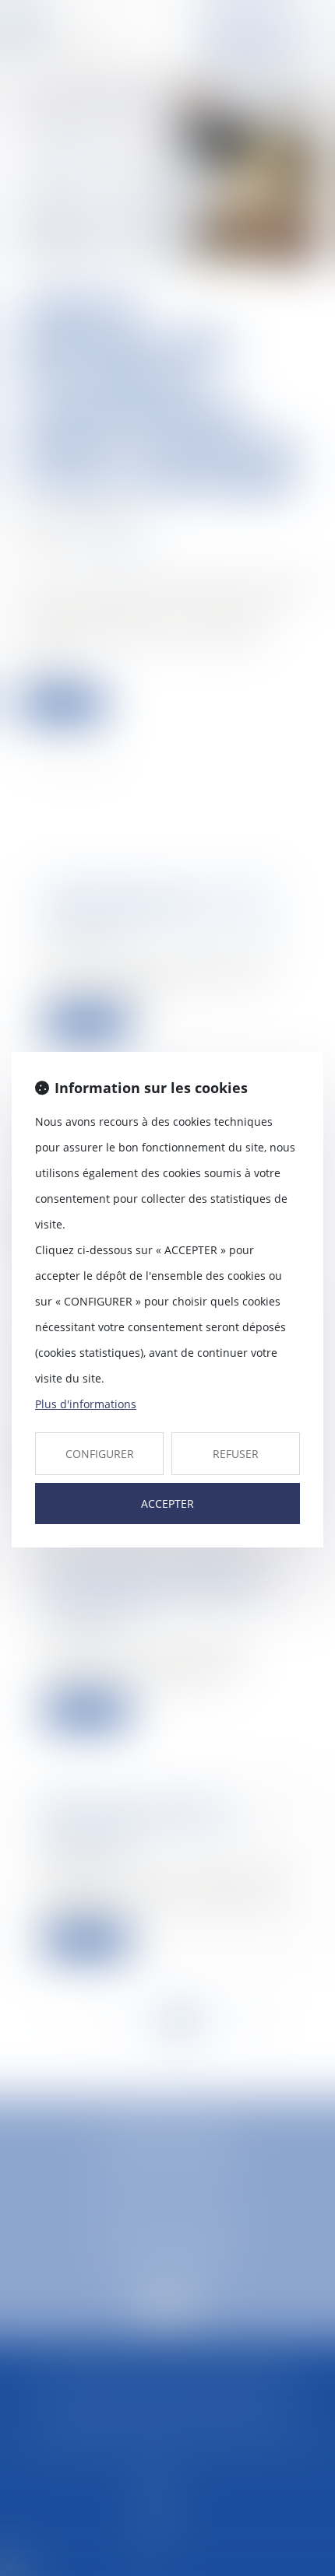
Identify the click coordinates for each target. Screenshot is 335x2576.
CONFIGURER (100, 1454)
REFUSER (236, 1454)
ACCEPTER (167, 1504)
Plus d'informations (86, 1404)
